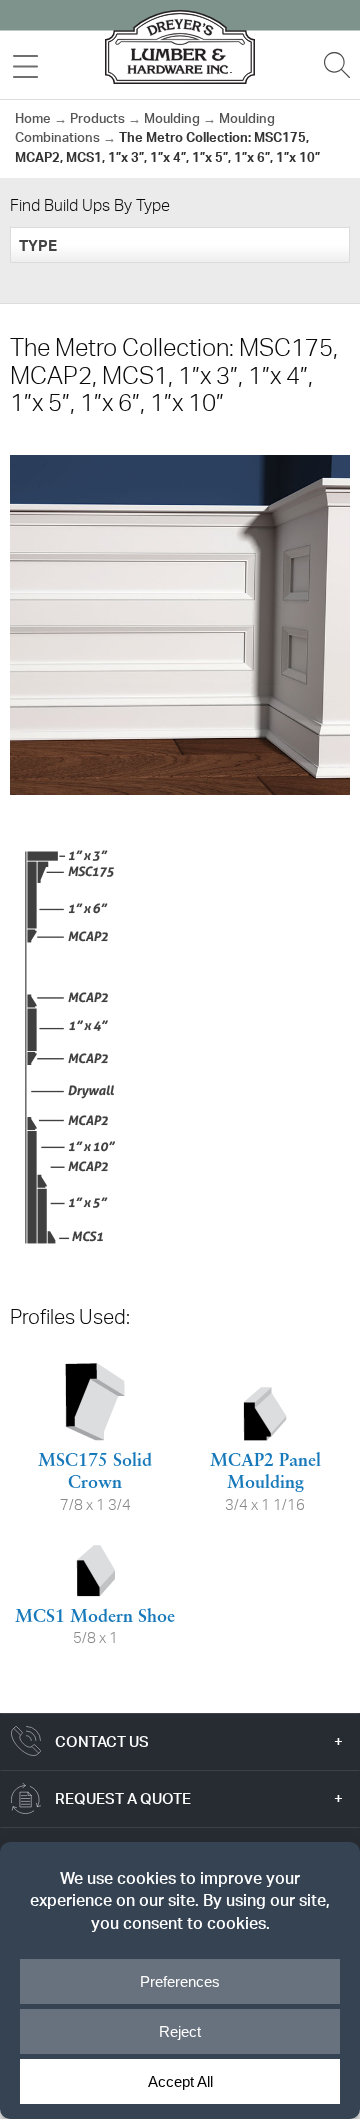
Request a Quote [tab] (123, 1798)
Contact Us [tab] (102, 1741)
